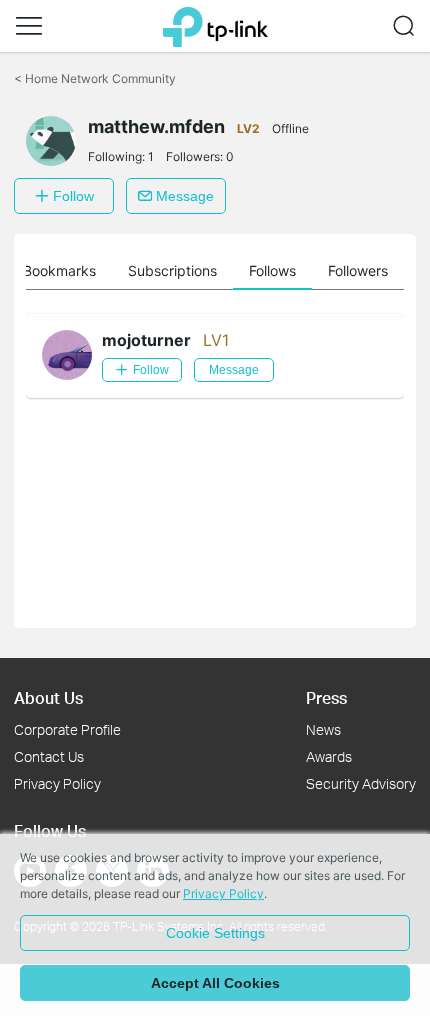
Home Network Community (95, 78)
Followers (358, 270)
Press (326, 697)
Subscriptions (172, 270)
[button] (29, 26)
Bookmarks (59, 270)
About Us (48, 697)
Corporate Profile (67, 729)
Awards (329, 756)
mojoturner (146, 340)
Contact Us (49, 756)
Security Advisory (361, 783)
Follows (272, 270)
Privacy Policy (57, 783)
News (323, 729)
